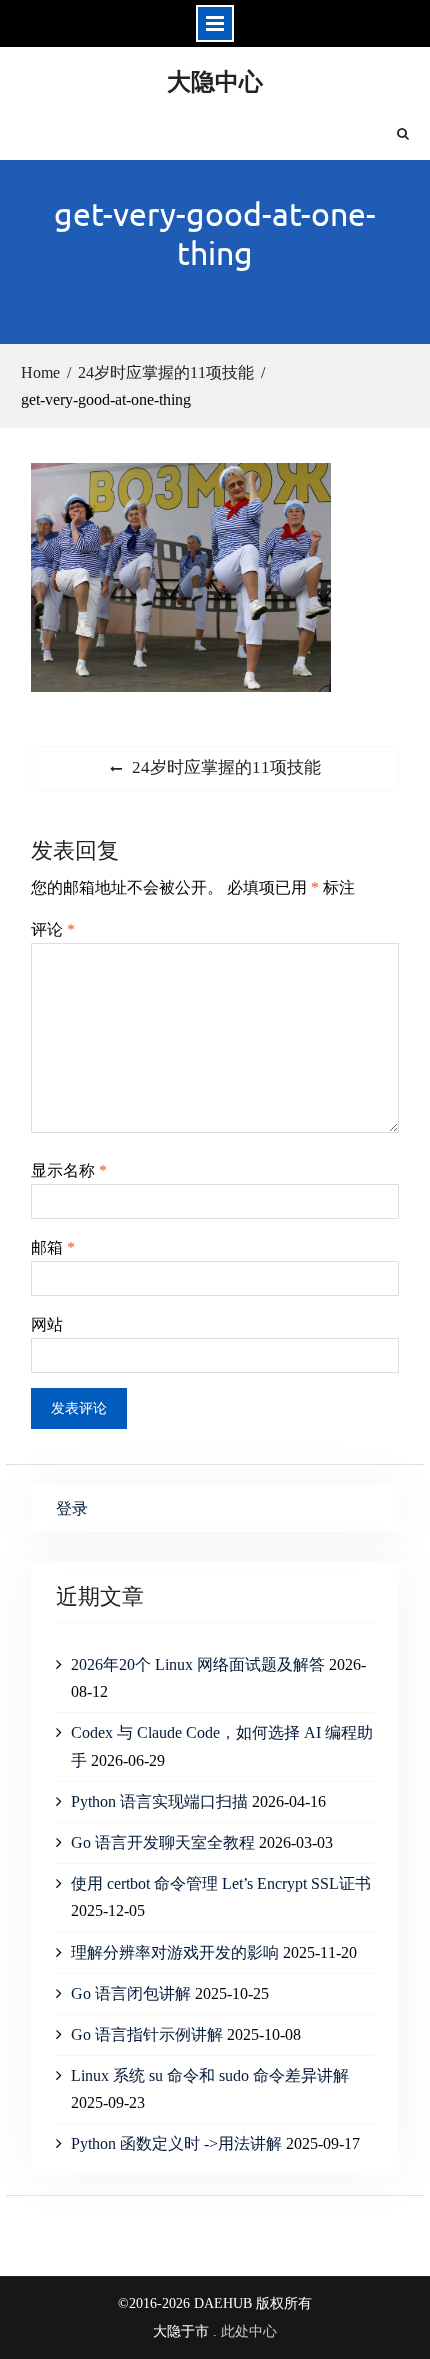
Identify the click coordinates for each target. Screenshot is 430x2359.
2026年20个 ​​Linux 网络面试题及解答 (198, 1664)
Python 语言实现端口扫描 (159, 1801)
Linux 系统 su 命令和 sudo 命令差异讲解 (210, 2075)
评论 (53, 929)
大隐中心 (215, 80)
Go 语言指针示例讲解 (147, 2034)
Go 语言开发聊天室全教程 (163, 1842)
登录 (72, 1508)
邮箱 (53, 1247)
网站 (47, 1324)
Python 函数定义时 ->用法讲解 (176, 2143)
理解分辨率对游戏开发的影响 (175, 1952)
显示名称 (69, 1170)
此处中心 (249, 2331)
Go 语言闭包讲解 (131, 1993)
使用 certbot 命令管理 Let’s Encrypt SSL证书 (221, 1883)
